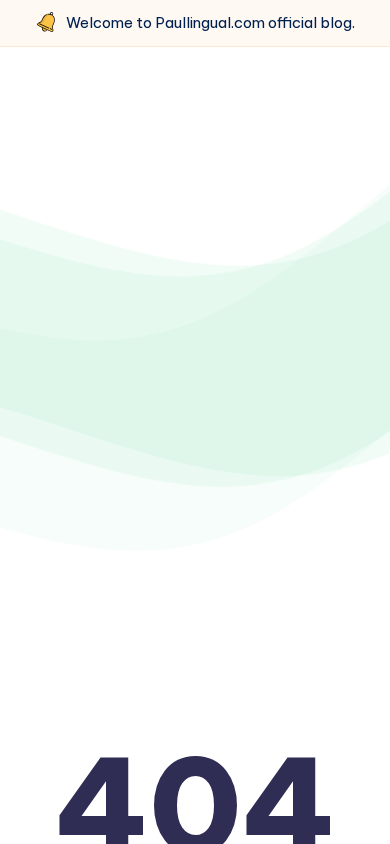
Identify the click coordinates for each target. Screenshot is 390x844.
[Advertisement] (195, 292)
